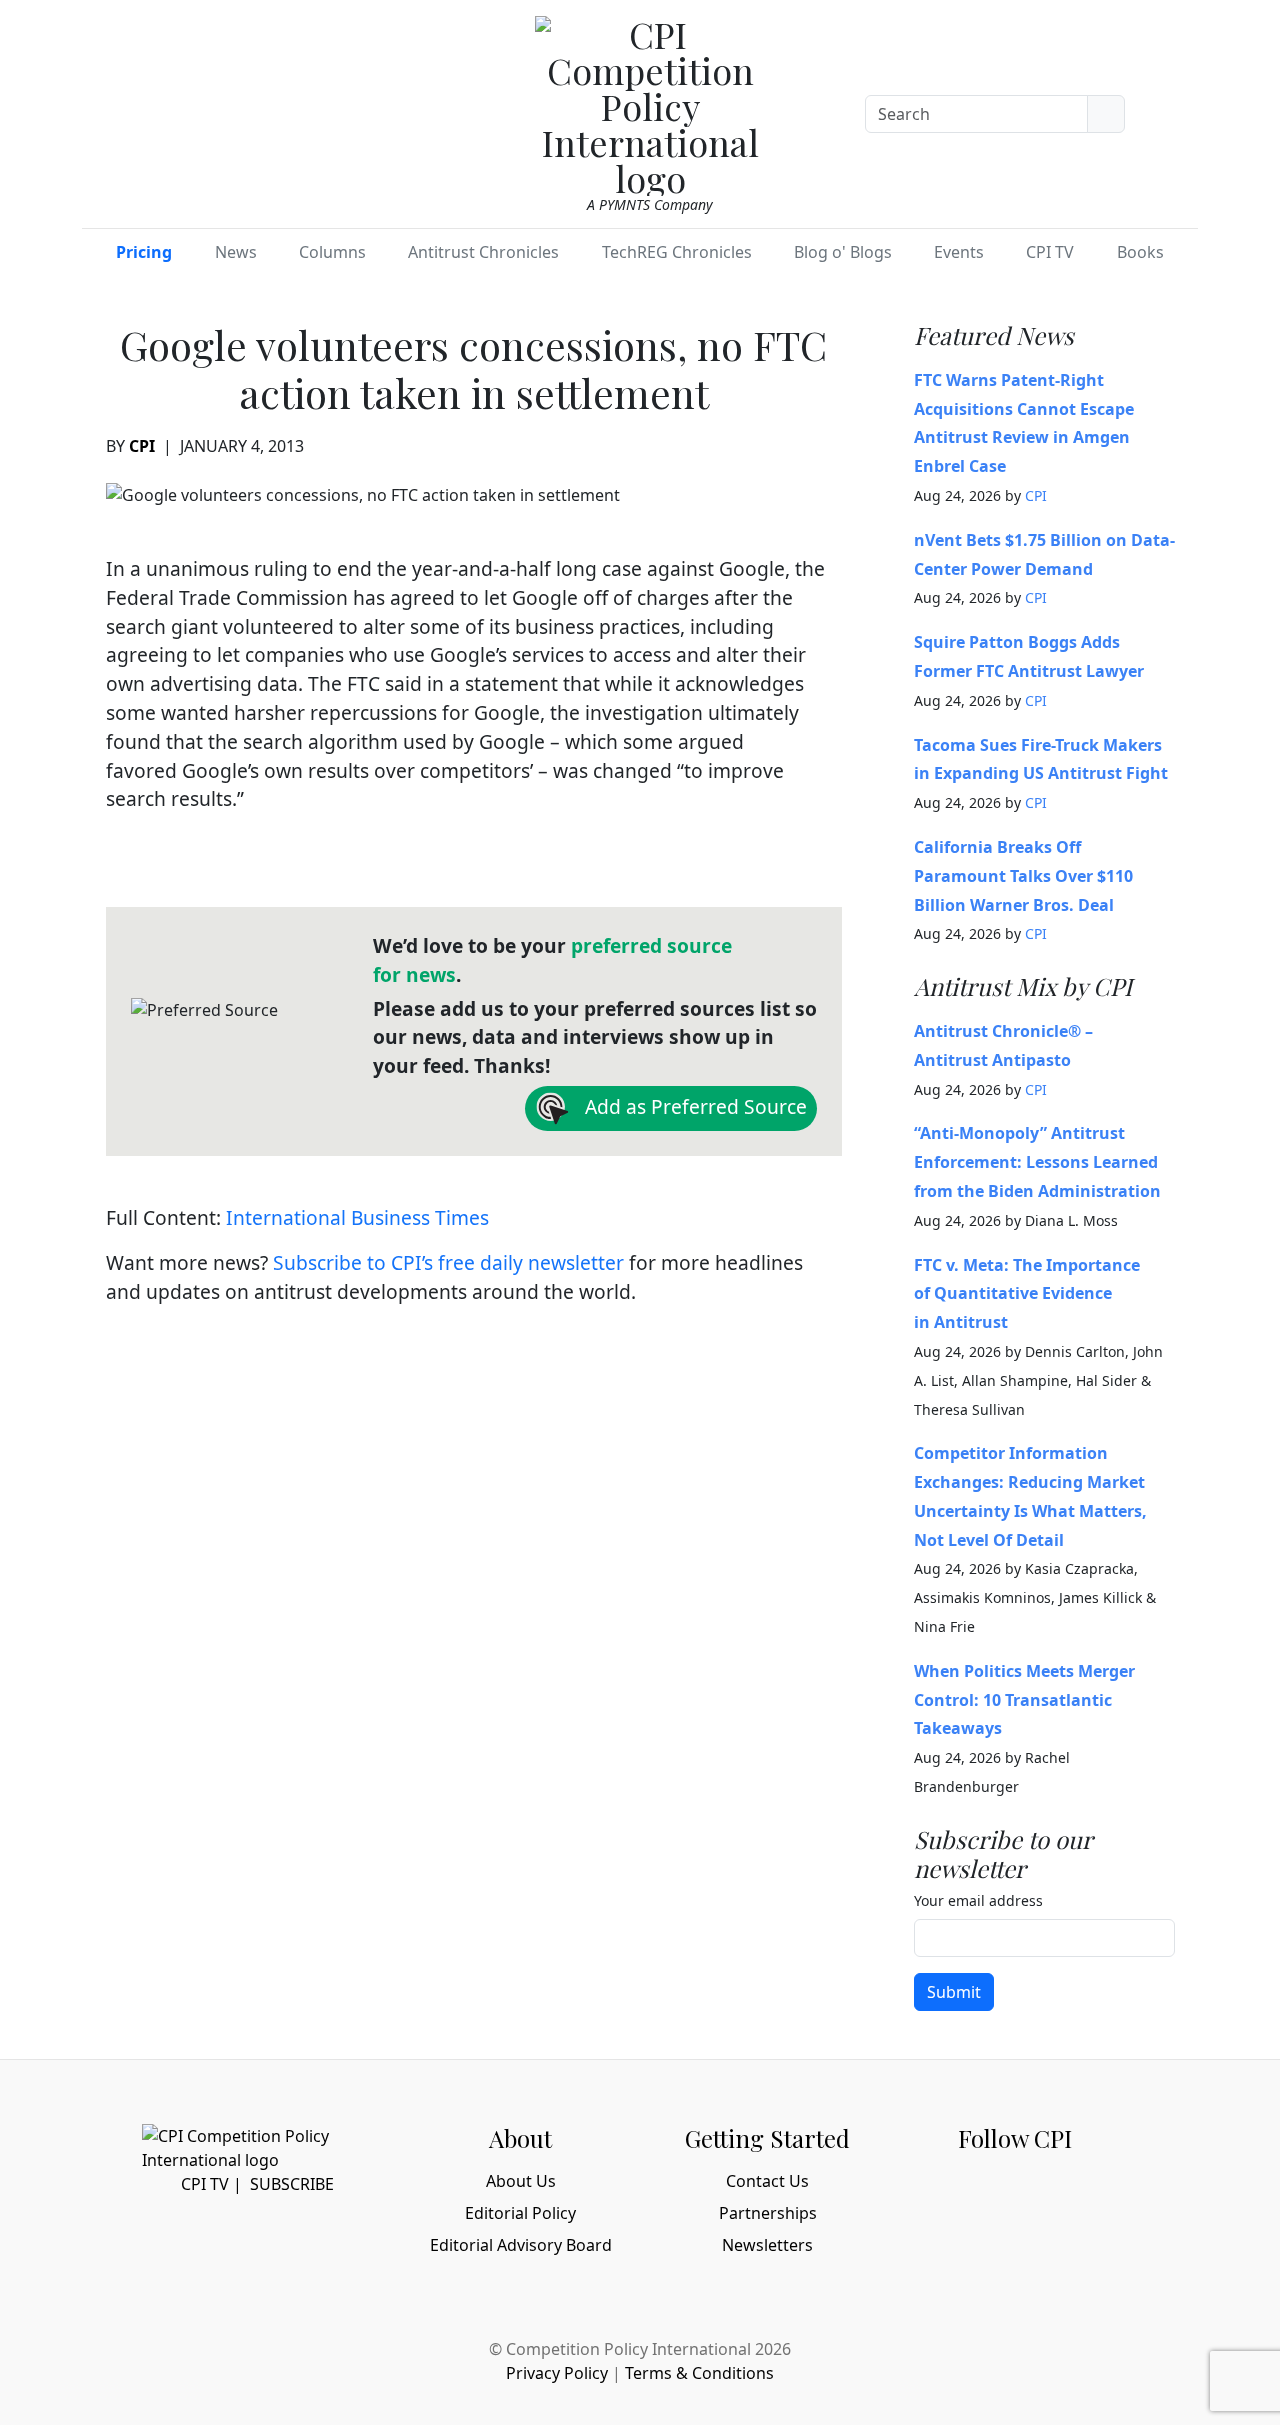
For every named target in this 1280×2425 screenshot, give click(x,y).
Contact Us (767, 2181)
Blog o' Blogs (843, 252)
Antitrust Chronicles (483, 252)
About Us (521, 2181)
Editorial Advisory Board (521, 2245)
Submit (954, 1992)
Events (959, 252)
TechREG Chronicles (677, 252)
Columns (332, 252)
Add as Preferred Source (693, 1106)
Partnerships (768, 2213)
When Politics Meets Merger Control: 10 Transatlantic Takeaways (1024, 1700)
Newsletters (767, 2245)
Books (1140, 252)
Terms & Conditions (699, 2373)
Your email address (978, 1900)
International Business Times (357, 1217)
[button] (1172, 110)
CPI (142, 446)
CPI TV (1050, 252)
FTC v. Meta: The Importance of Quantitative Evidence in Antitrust (1027, 1294)
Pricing (144, 252)
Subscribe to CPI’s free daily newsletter (448, 1262)
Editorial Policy (520, 2213)
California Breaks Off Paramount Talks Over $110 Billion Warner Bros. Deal (1023, 876)
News (236, 252)
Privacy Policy (557, 2373)
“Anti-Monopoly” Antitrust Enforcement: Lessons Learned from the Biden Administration (1037, 1162)
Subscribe (292, 2184)
